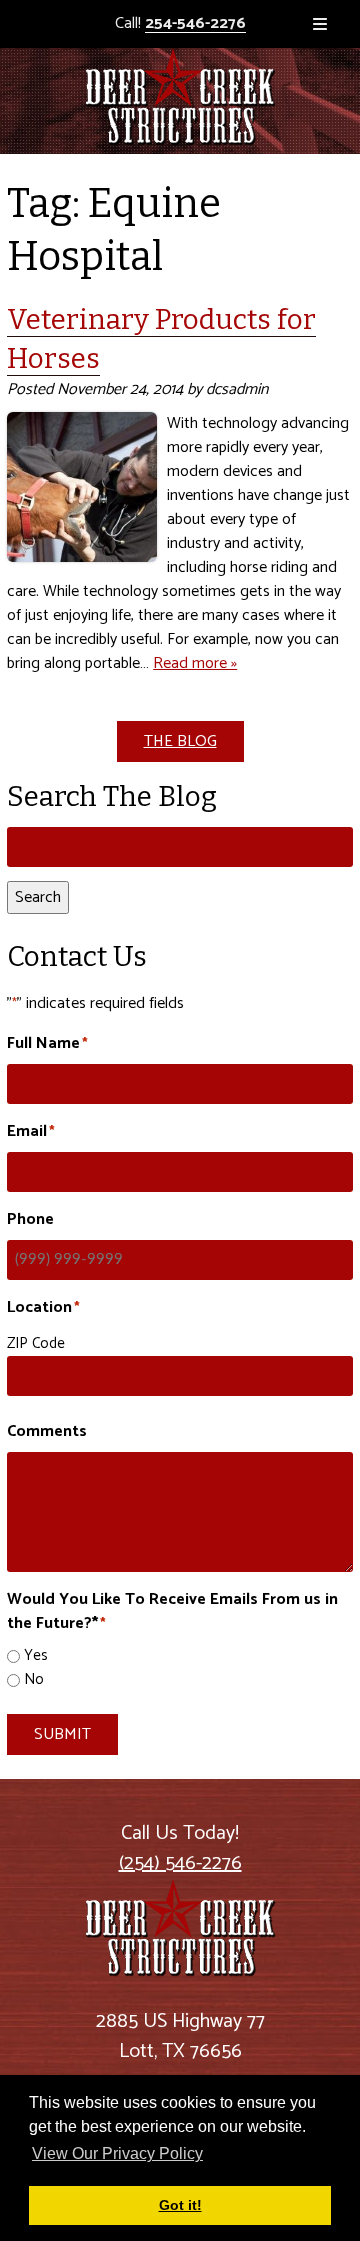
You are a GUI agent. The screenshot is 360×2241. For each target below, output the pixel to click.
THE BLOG (180, 741)
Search (38, 897)
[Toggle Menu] (320, 24)
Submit (62, 1734)
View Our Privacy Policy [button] (117, 2153)
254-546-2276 (195, 24)
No (34, 1680)
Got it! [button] (180, 2205)
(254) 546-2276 (180, 1863)
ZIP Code (36, 1343)
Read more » (195, 663)
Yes (36, 1656)
